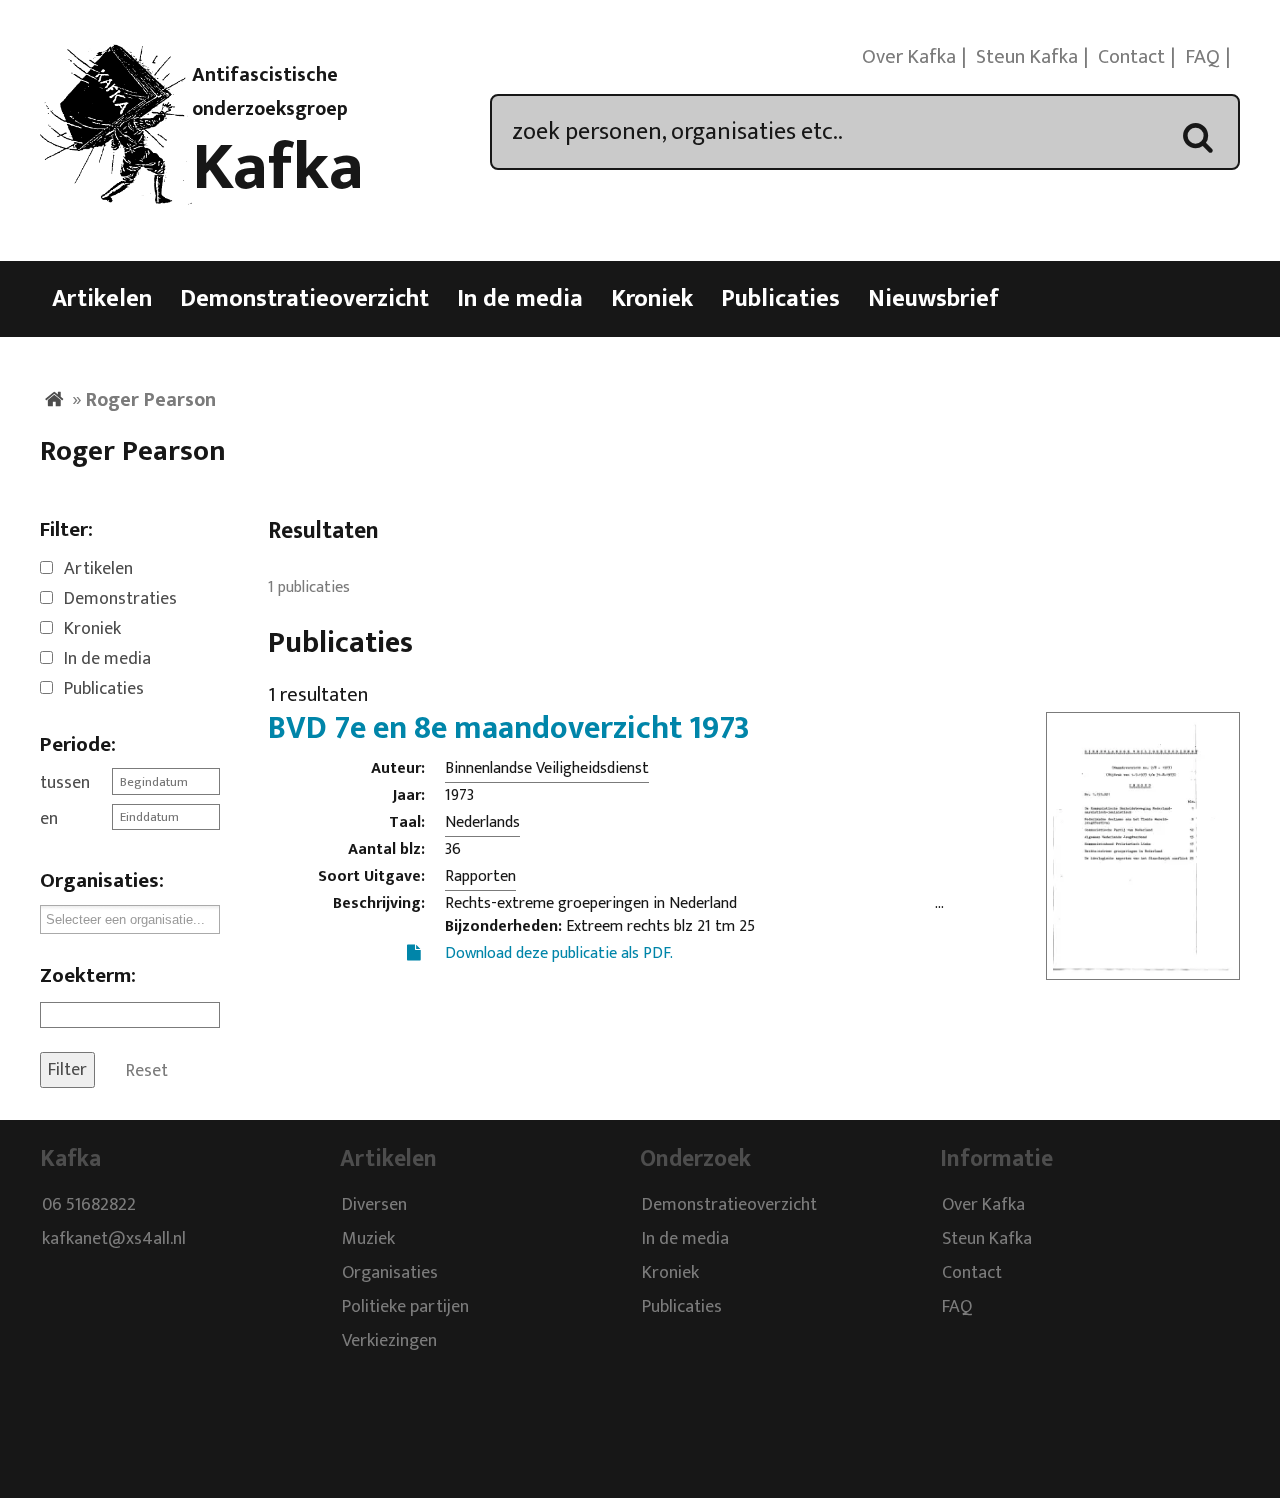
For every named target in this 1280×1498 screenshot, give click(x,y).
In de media (520, 299)
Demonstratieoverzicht (304, 299)
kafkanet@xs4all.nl (114, 1240)
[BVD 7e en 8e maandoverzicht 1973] (1143, 967)
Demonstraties (120, 599)
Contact (1131, 57)
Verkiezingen (389, 1342)
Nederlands (482, 822)
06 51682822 (89, 1206)
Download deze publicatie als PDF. (559, 953)
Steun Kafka (1027, 57)
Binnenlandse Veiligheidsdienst (547, 768)
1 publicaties (309, 587)
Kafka (278, 168)
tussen (65, 783)
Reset (147, 1070)
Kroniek (652, 299)
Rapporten (480, 876)
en (49, 819)
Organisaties (390, 1274)
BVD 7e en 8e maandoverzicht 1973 (509, 728)
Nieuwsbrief (933, 299)
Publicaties (780, 299)
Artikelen (102, 299)
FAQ (1202, 57)
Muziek (368, 1240)
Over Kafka (909, 57)
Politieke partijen (405, 1308)
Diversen (374, 1206)
